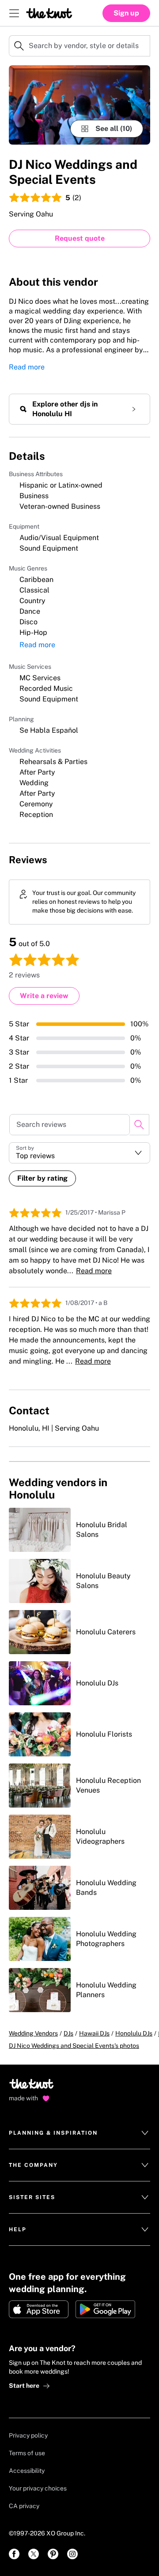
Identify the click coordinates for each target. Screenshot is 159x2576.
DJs (68, 2033)
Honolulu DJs (134, 2033)
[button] (79, 1153)
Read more (27, 367)
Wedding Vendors (33, 2033)
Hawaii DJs (94, 2033)
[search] (139, 1125)
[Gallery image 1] (79, 105)
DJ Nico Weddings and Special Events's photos (74, 2046)
